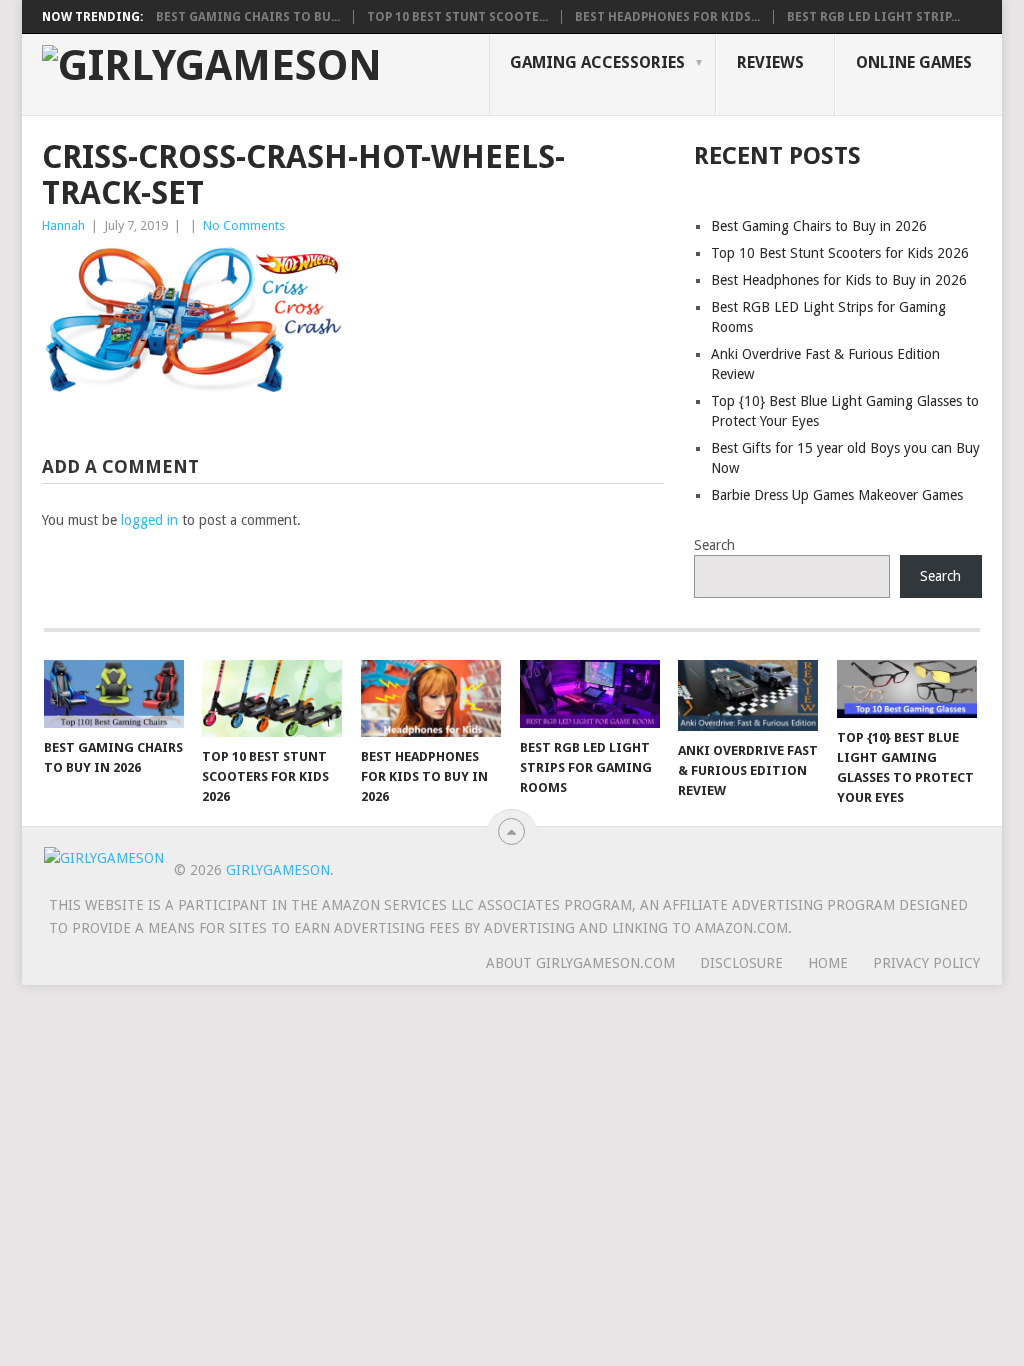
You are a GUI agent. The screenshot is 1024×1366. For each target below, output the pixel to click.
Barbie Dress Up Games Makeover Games (837, 495)
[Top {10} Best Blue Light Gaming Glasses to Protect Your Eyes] (907, 689)
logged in (149, 520)
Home (828, 963)
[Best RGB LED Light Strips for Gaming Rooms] (590, 694)
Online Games (914, 62)
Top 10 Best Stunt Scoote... (457, 17)
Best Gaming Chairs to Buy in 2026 (819, 226)
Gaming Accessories (597, 62)
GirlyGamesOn (278, 870)
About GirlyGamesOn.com (580, 963)
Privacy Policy (926, 963)
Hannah (63, 225)
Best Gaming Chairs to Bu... (248, 17)
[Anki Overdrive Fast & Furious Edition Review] (748, 695)
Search (714, 545)
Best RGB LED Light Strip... (873, 17)
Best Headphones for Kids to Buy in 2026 (839, 280)
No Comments (244, 225)
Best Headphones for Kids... (667, 17)
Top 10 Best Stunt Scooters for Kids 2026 (840, 253)
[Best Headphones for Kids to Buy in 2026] (431, 698)
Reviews (770, 62)
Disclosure (741, 963)
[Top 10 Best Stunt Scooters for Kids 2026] (272, 698)
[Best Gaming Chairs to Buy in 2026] (114, 694)
